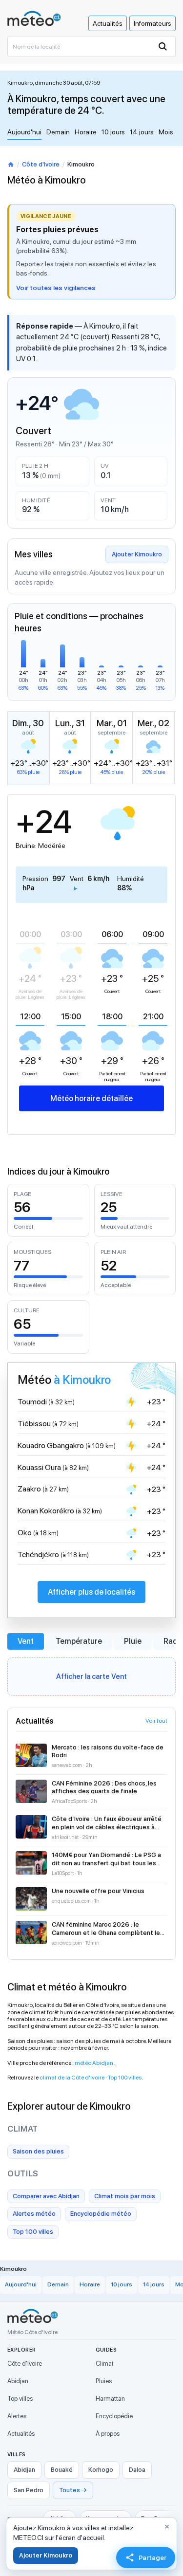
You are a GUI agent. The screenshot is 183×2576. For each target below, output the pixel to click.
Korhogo (101, 2470)
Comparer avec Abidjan (46, 2196)
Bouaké (62, 2470)
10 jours (113, 132)
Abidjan (18, 2381)
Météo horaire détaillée (91, 1098)
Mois (166, 132)
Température (79, 1641)
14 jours (142, 132)
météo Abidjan (94, 2063)
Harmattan (110, 2399)
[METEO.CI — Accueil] (33, 2316)
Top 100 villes (125, 2078)
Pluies (104, 2381)
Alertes (17, 2416)
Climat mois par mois (125, 2196)
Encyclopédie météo (101, 2214)
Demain (58, 132)
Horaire (86, 132)
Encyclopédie (114, 2416)
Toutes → (73, 2490)
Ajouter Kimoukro (137, 554)
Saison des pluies (38, 2151)
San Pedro (29, 2490)
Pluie (133, 1641)
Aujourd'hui (24, 132)
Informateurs (152, 23)
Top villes (20, 2399)
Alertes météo (34, 2214)
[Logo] (34, 18)
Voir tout (156, 1721)
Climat (105, 2364)
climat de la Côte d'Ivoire (72, 2078)
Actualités (108, 23)
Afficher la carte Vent (91, 1676)
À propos (108, 2434)
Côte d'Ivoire (41, 164)
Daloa (137, 2470)
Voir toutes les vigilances (56, 288)
